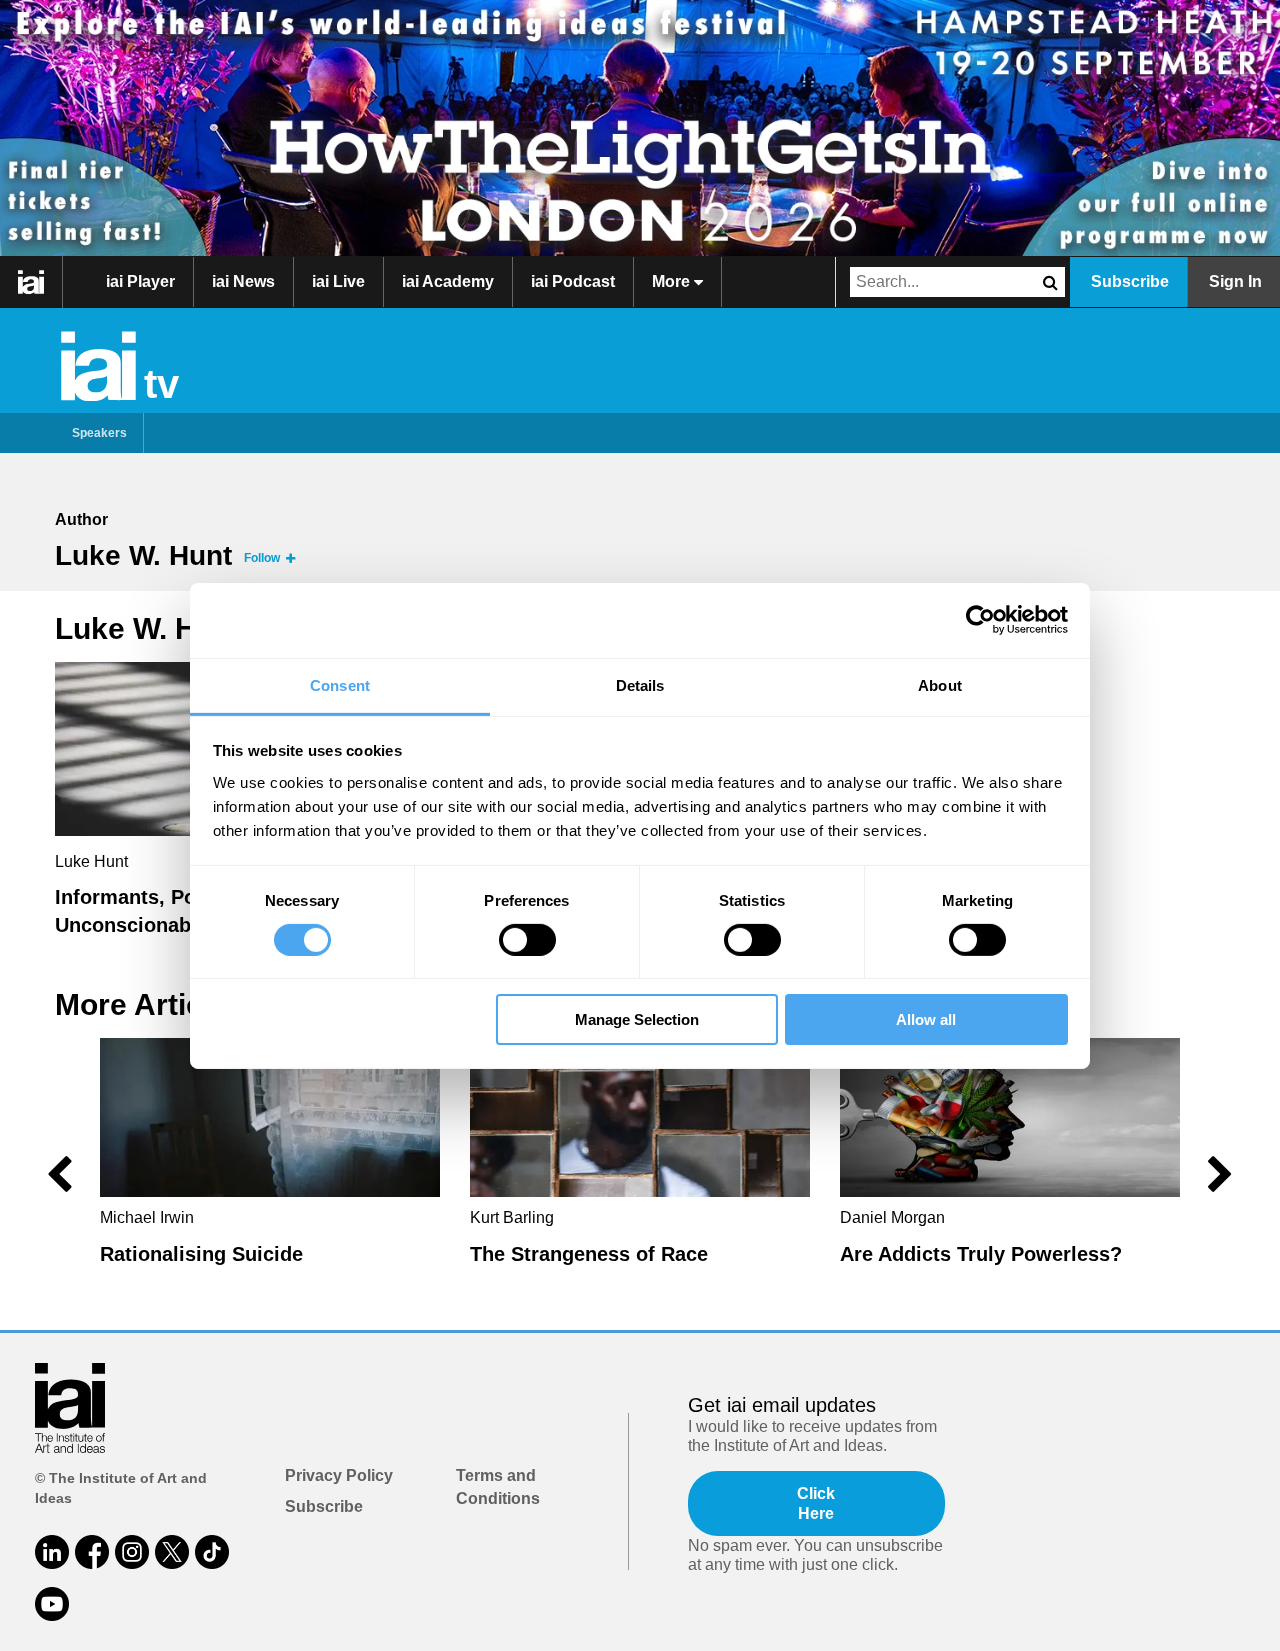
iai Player (140, 281)
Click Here (816, 1503)
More (673, 281)
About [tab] (940, 684)
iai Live (338, 281)
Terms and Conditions (498, 1486)
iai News (243, 281)
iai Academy (448, 281)
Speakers (99, 433)
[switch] (527, 940)
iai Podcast (573, 281)
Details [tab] (640, 684)
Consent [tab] (340, 684)
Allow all (926, 1019)
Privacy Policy (339, 1475)
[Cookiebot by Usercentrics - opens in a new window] (980, 620)
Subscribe (1130, 281)
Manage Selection (637, 1019)
